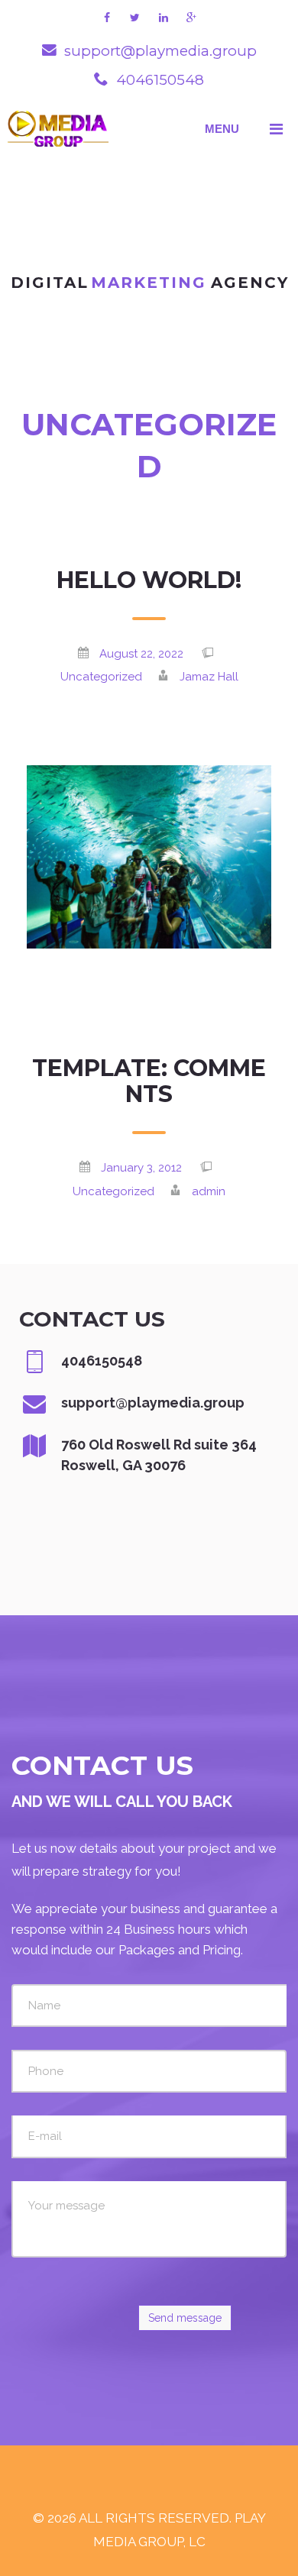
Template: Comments (149, 1081)
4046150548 (160, 80)
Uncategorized (101, 677)
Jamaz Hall (209, 677)
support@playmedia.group (160, 51)
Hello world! (149, 580)
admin (209, 1191)
